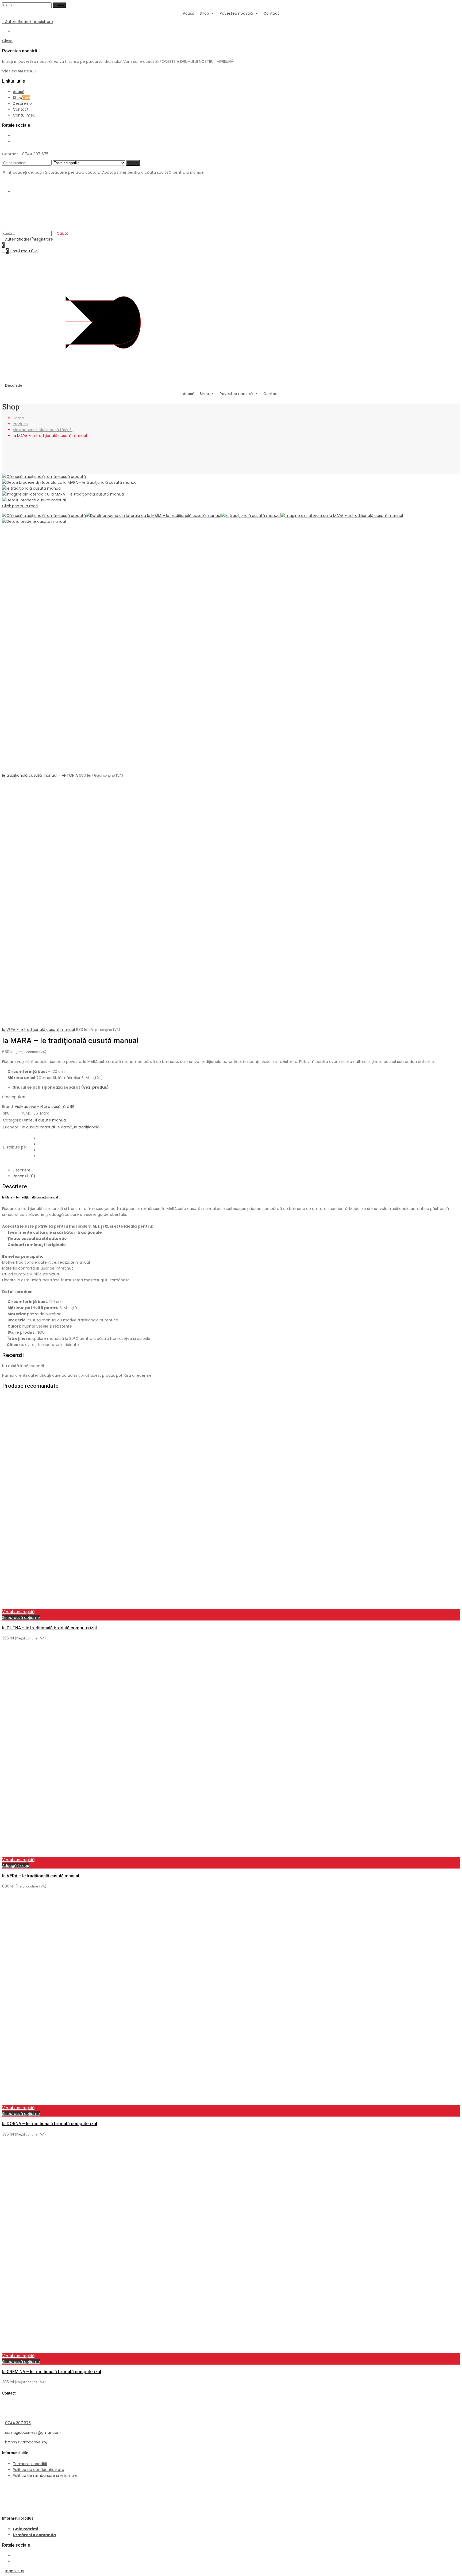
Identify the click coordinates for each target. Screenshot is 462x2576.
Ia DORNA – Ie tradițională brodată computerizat (50, 2124)
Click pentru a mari (20, 506)
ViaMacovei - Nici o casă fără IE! (44, 1107)
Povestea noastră (236, 13)
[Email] (40, 1156)
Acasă (189, 13)
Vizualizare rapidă (18, 1612)
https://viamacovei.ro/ (26, 2442)
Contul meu (24, 115)
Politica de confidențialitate (38, 2470)
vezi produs (95, 1087)
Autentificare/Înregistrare (29, 22)
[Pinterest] (40, 1150)
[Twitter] (40, 1144)
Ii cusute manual (51, 1120)
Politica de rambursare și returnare (45, 2476)
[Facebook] (40, 1138)
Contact (271, 13)
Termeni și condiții (30, 2464)
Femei (28, 1120)
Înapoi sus (14, 2571)
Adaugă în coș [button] (16, 1866)
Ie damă (64, 1127)
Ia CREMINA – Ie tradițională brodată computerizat (52, 2372)
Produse (20, 424)
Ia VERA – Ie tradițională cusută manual (38, 1030)
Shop (204, 13)
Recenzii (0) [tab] (24, 1176)
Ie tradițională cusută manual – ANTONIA (40, 775)
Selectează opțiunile (21, 1618)
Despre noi (23, 103)
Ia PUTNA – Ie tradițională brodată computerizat (50, 1628)
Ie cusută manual (38, 1127)
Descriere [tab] (22, 1170)
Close (7, 41)
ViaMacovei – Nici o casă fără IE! (43, 430)
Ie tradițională (87, 1127)
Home (18, 418)
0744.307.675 (18, 2423)
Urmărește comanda (34, 2535)
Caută (59, 5)
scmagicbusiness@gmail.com (33, 2432)
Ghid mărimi (25, 2529)
